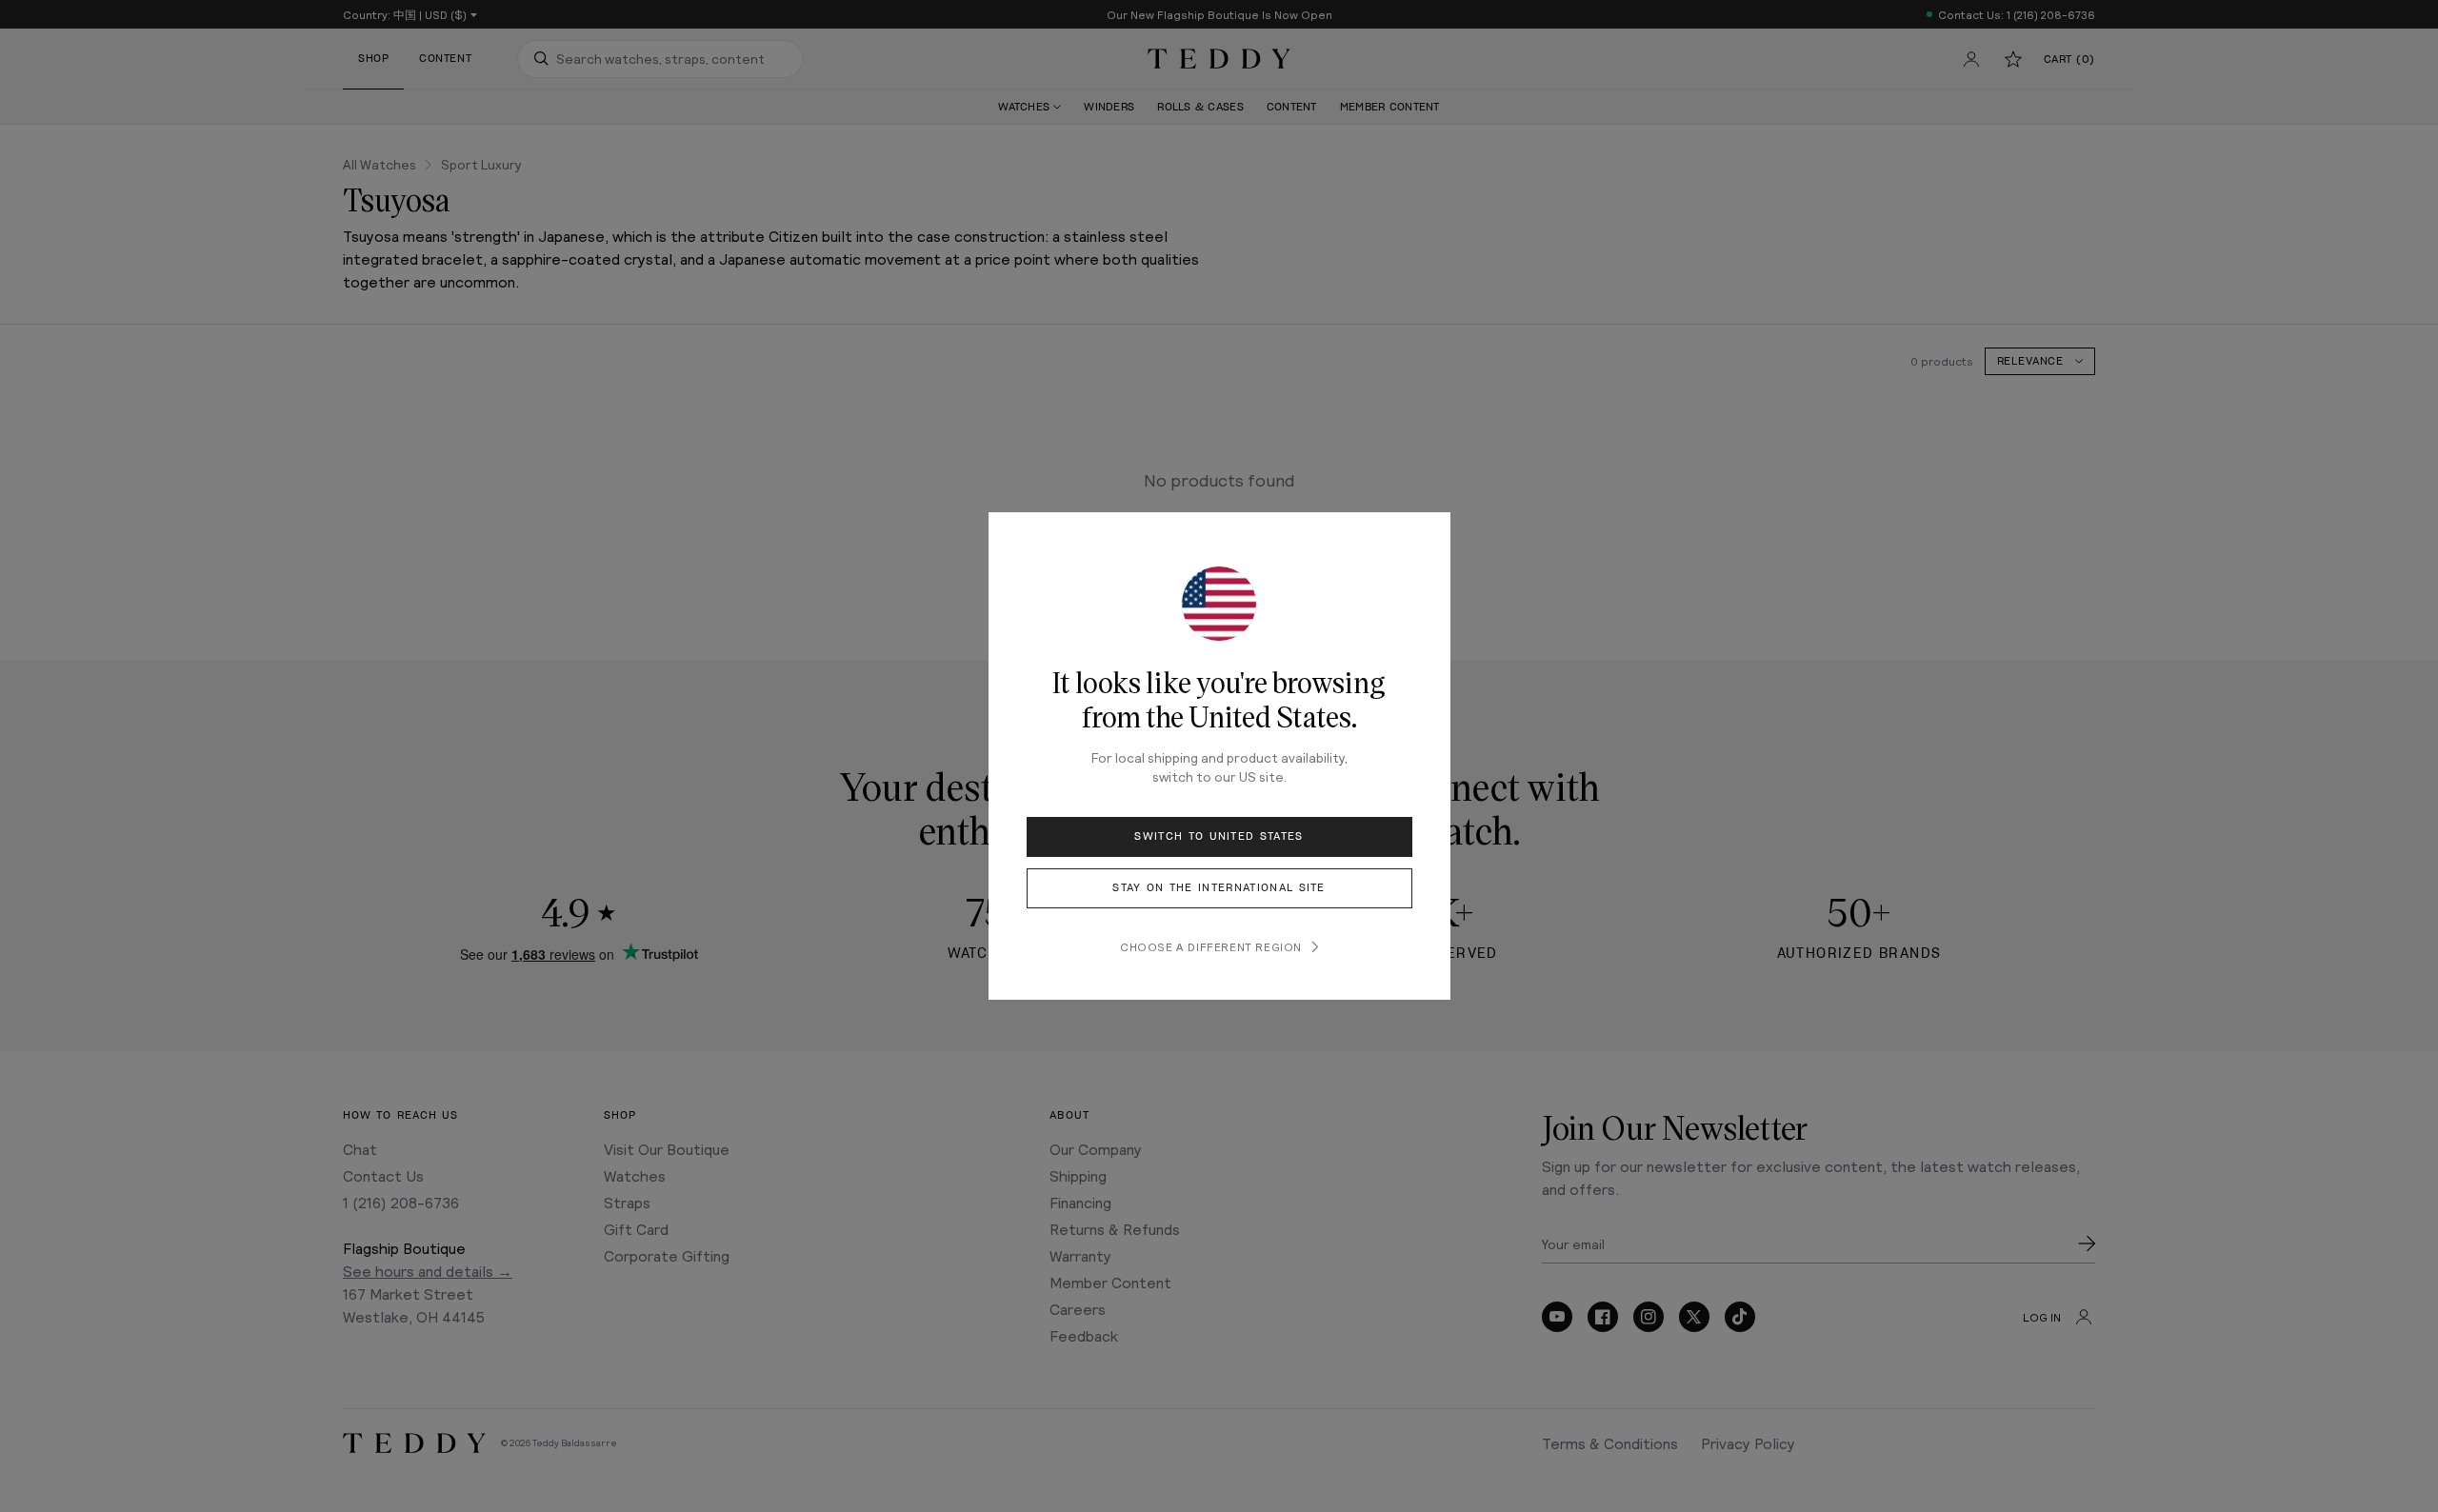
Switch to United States (1219, 836)
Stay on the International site (1219, 888)
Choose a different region (1211, 946)
